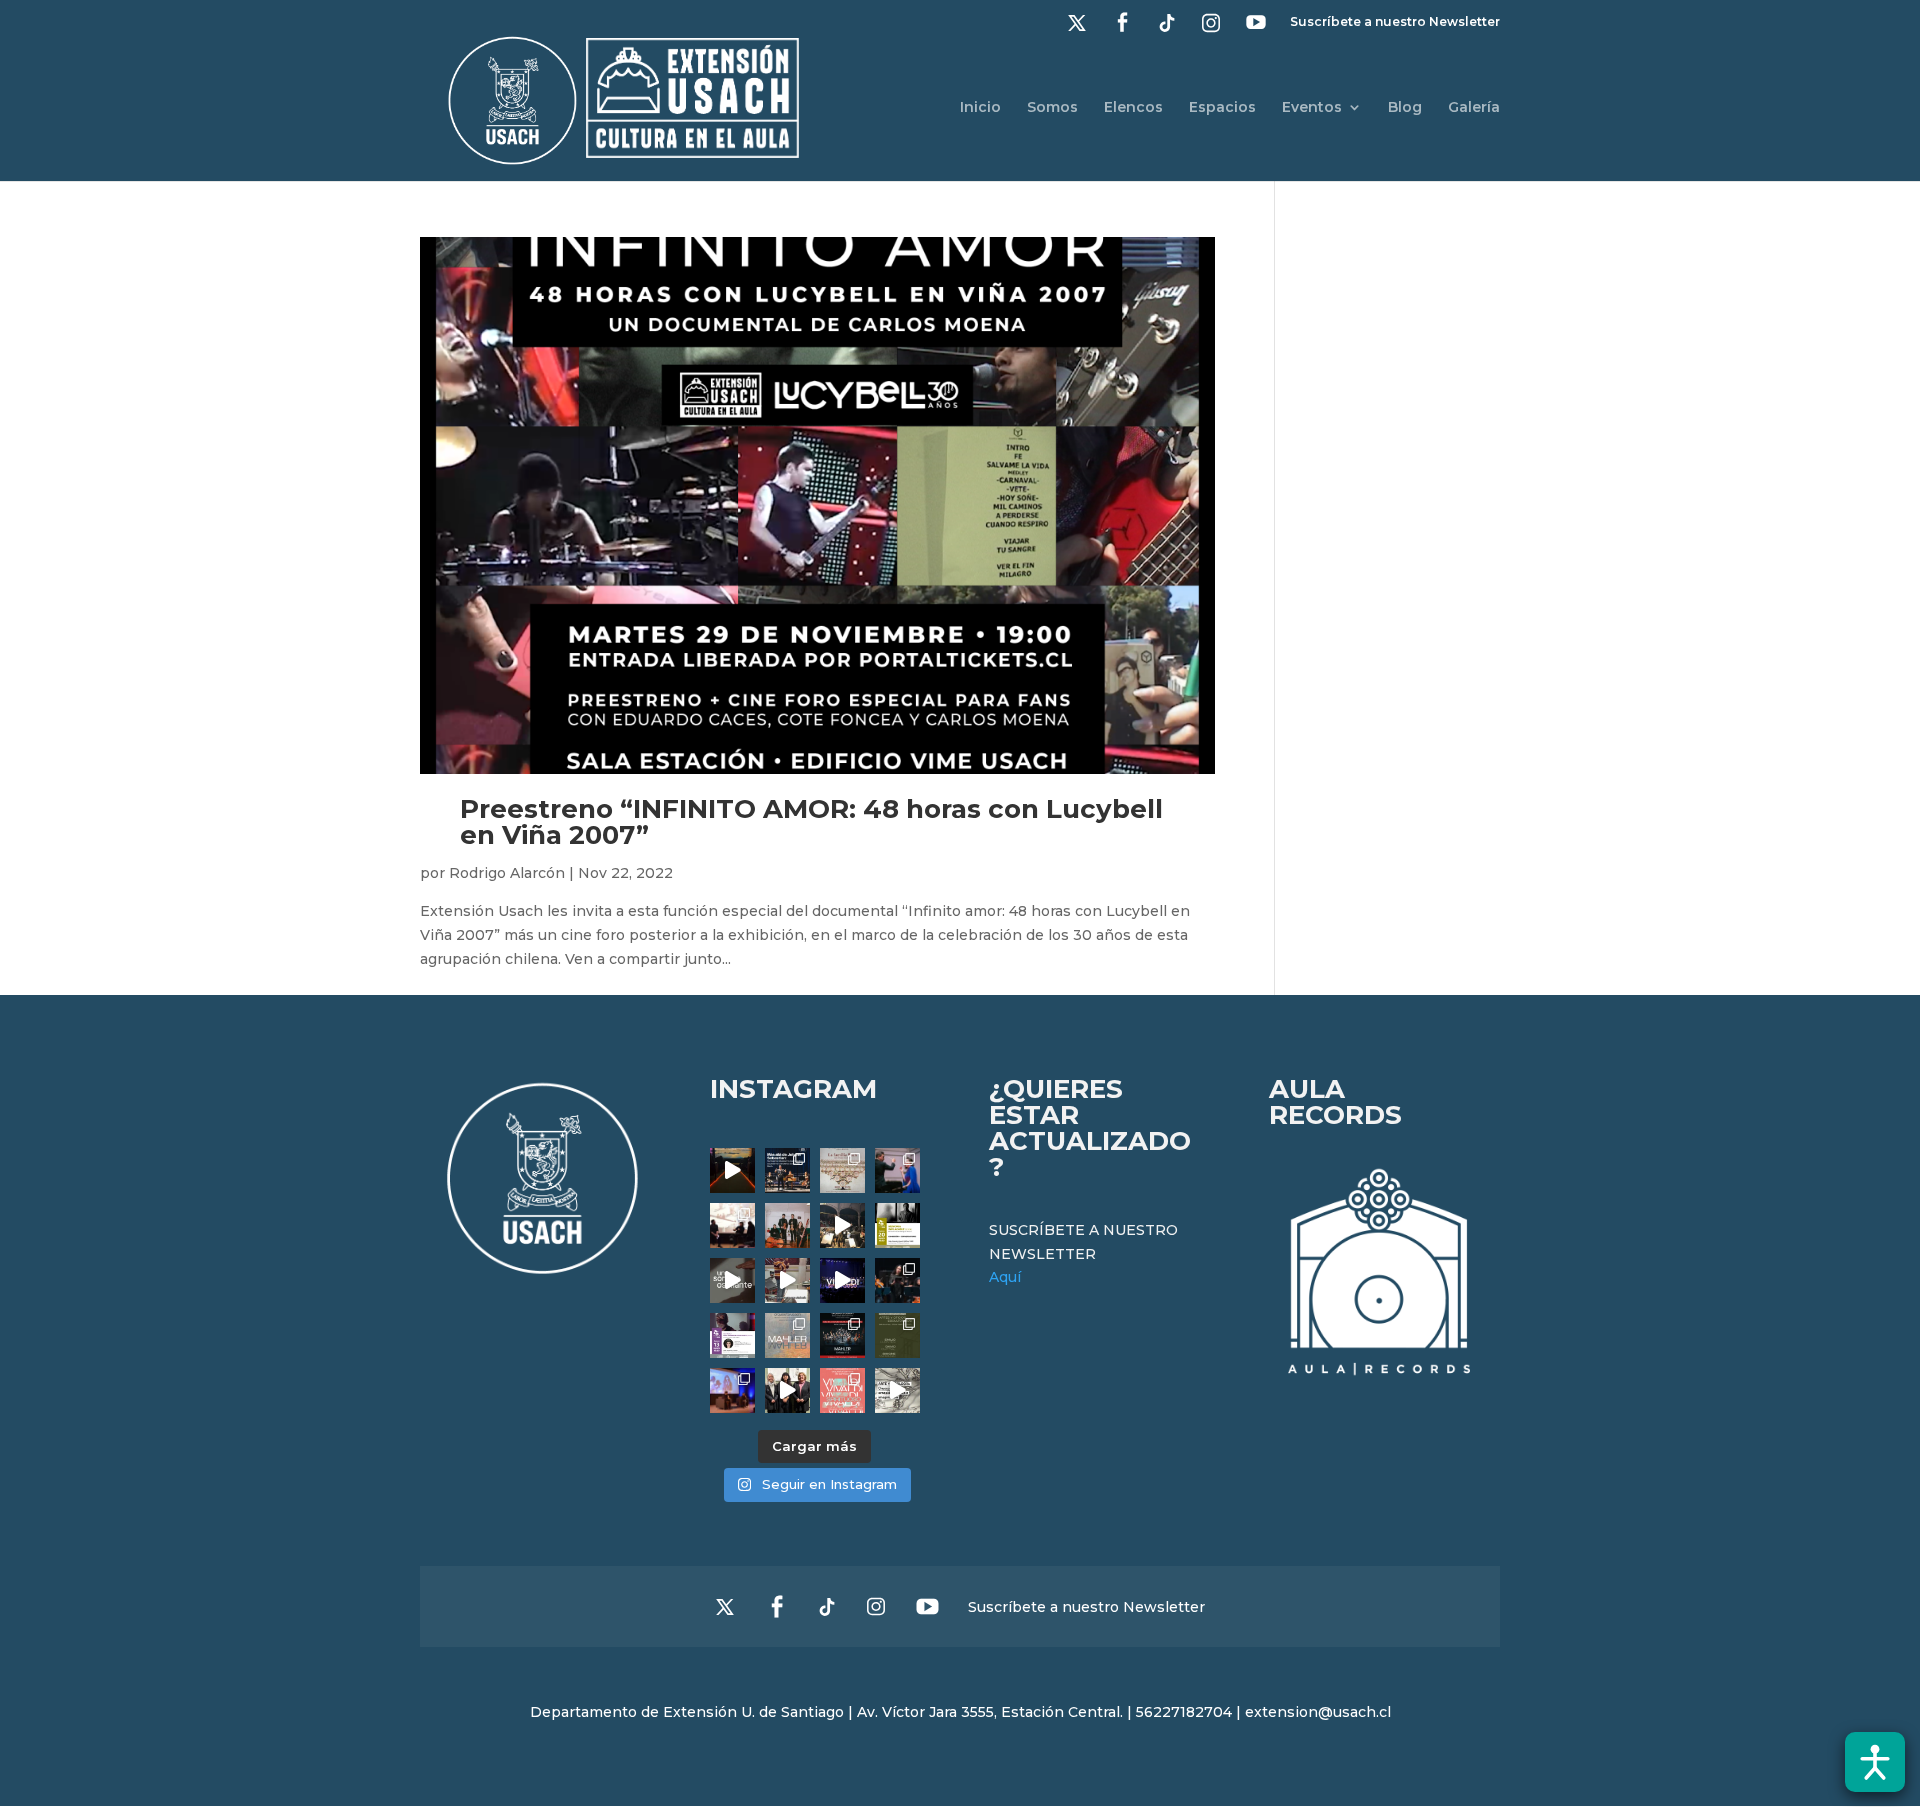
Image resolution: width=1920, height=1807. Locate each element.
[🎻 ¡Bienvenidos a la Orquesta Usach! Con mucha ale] (787, 1225)
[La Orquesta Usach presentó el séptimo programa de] (842, 1225)
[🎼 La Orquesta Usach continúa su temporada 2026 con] (842, 1335)
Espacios (1222, 108)
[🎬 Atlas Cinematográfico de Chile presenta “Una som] (732, 1335)
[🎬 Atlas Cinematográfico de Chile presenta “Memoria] (897, 1225)
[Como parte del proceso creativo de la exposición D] (897, 1390)
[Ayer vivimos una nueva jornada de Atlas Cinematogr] (732, 1170)
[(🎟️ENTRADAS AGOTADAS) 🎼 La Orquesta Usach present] (787, 1335)
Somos (1052, 108)
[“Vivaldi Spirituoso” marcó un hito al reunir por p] (842, 1280)
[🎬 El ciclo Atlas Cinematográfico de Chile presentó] (732, 1390)
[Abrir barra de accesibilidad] (1875, 1762)
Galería (1474, 108)
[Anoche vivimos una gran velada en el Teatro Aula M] (897, 1280)
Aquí (1005, 1277)
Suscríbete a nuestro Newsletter (1395, 22)
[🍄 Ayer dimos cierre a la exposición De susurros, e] (787, 1390)
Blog (1405, 108)
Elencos (1133, 108)
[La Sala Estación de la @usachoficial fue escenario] (732, 1225)
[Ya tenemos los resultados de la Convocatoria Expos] (897, 1335)
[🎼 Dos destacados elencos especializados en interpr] (842, 1390)
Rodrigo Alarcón (507, 873)
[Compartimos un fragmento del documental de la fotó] (732, 1280)
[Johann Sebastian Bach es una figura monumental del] (787, 1170)
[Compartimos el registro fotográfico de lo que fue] (897, 1170)
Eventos (1312, 108)
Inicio (980, 108)
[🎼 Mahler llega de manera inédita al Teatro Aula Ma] (787, 1280)
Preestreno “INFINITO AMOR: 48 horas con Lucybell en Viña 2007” (811, 822)
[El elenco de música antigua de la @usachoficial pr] (842, 1170)
